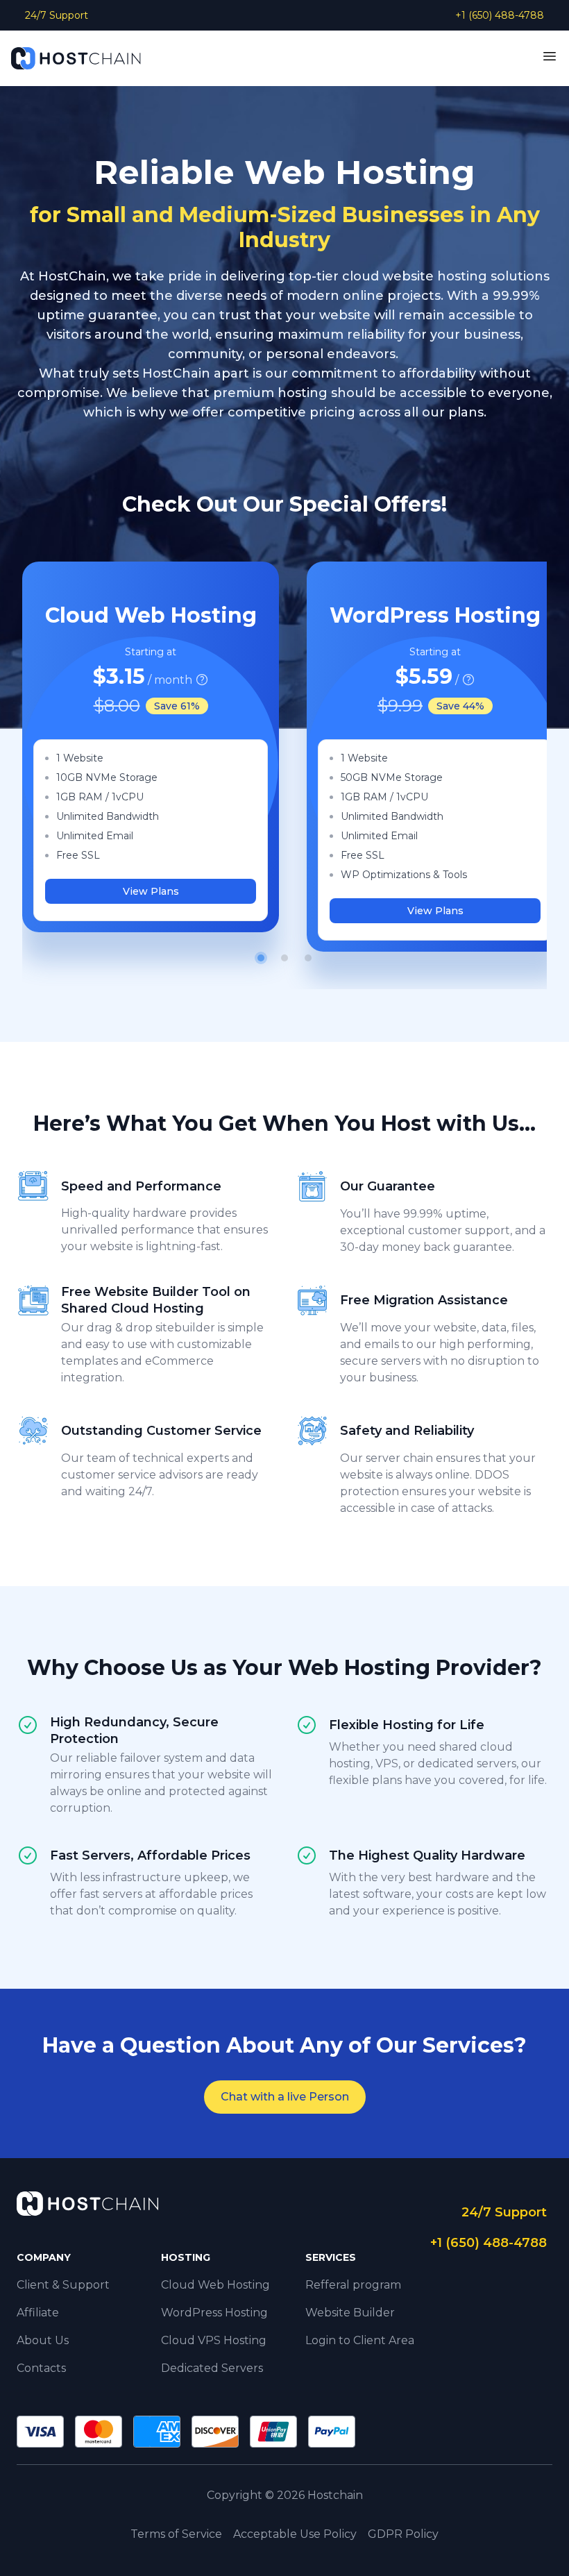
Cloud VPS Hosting (214, 2340)
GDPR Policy (403, 2534)
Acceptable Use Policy (295, 2534)
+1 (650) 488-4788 (500, 15)
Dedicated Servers (212, 2368)
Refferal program (353, 2285)
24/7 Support (57, 15)
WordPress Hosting (214, 2313)
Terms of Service (176, 2534)
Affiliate (38, 2313)
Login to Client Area (360, 2340)
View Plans (151, 891)
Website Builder (350, 2313)
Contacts (41, 2368)
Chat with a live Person (285, 2097)
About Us (43, 2340)
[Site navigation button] (550, 56)
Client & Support (63, 2285)
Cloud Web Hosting (215, 2285)
